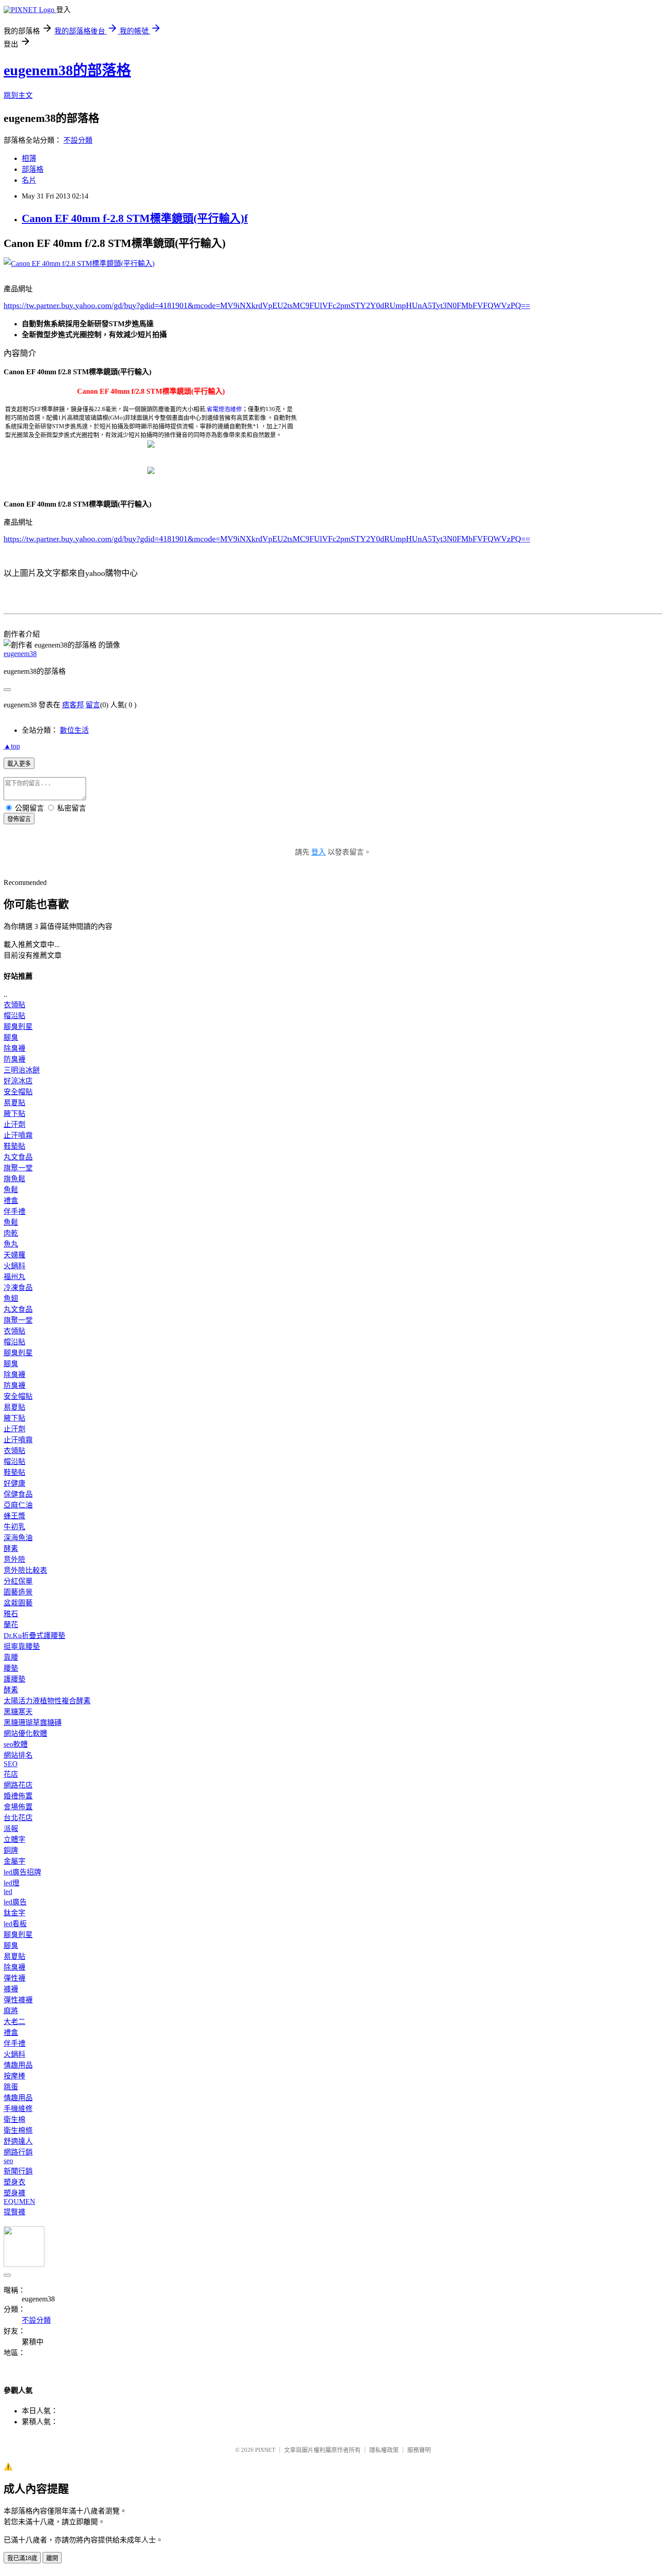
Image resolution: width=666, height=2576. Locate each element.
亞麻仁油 (18, 1505)
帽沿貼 (14, 1016)
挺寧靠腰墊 (22, 1646)
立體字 (14, 1839)
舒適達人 (18, 2141)
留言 (93, 705)
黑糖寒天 (18, 1712)
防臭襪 (14, 1059)
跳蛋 (11, 2087)
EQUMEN (19, 2201)
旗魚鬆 (14, 1179)
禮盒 (11, 1201)
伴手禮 (14, 1211)
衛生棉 (14, 2119)
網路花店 (18, 1785)
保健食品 (18, 1494)
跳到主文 (18, 95)
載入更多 (19, 764)
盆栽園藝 (18, 1603)
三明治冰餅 (22, 1070)
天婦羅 (14, 1255)
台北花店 (18, 1818)
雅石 (11, 1614)
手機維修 (18, 2109)
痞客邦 (73, 705)
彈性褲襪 (18, 2000)
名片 (29, 180)
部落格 (33, 169)
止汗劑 (14, 1124)
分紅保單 (18, 1581)
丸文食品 (18, 1157)
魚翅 (11, 1298)
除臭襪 (14, 1048)
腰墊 (11, 1668)
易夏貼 (14, 1103)
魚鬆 (11, 1190)
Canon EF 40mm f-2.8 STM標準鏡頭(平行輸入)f (135, 218)
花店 (11, 1774)
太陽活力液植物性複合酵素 (47, 1701)
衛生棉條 (18, 2130)
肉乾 (11, 1233)
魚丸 (11, 1244)
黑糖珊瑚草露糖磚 (33, 1723)
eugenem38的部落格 (67, 70)
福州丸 (14, 1277)
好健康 (14, 1483)
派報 (11, 1829)
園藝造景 (18, 1592)
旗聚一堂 (18, 1168)
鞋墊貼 (14, 1146)
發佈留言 (19, 819)
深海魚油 (18, 1538)
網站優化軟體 (25, 1733)
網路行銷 (18, 2152)
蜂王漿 (14, 1516)
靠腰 (11, 1657)
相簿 (29, 158)
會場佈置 (18, 1807)
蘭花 (11, 1625)
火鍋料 (14, 1266)
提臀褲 (14, 2212)
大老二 (14, 2022)
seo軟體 (16, 1744)
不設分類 (78, 140)
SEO (11, 1764)
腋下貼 (14, 1114)
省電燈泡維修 (224, 409)
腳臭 (11, 1037)
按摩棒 (14, 2076)
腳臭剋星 (18, 1027)
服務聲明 (419, 2450)
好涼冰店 (18, 1081)
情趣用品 (18, 2065)
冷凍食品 (18, 1288)
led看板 (15, 1924)
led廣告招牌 (22, 1872)
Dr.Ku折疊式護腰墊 (34, 1636)
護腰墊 (14, 1679)
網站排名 (18, 1755)
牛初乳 (14, 1527)
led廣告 (15, 1902)
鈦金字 (14, 1913)
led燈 (12, 1883)
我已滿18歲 (22, 2558)
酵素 (11, 1549)
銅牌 (11, 1850)
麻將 (11, 2011)
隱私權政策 (384, 2450)
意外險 (14, 1559)
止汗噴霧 (18, 1135)
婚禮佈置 (18, 1796)
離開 (52, 2558)
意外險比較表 (25, 1570)
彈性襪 (14, 1978)
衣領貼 (14, 1005)
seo (8, 2161)
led (8, 1892)
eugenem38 (20, 654)
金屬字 (14, 1861)
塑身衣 (14, 2182)
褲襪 (11, 1989)
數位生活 (74, 730)
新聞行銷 (18, 2171)
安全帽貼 (18, 1092)
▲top (12, 746)
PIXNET (265, 2450)
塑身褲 (14, 2193)
